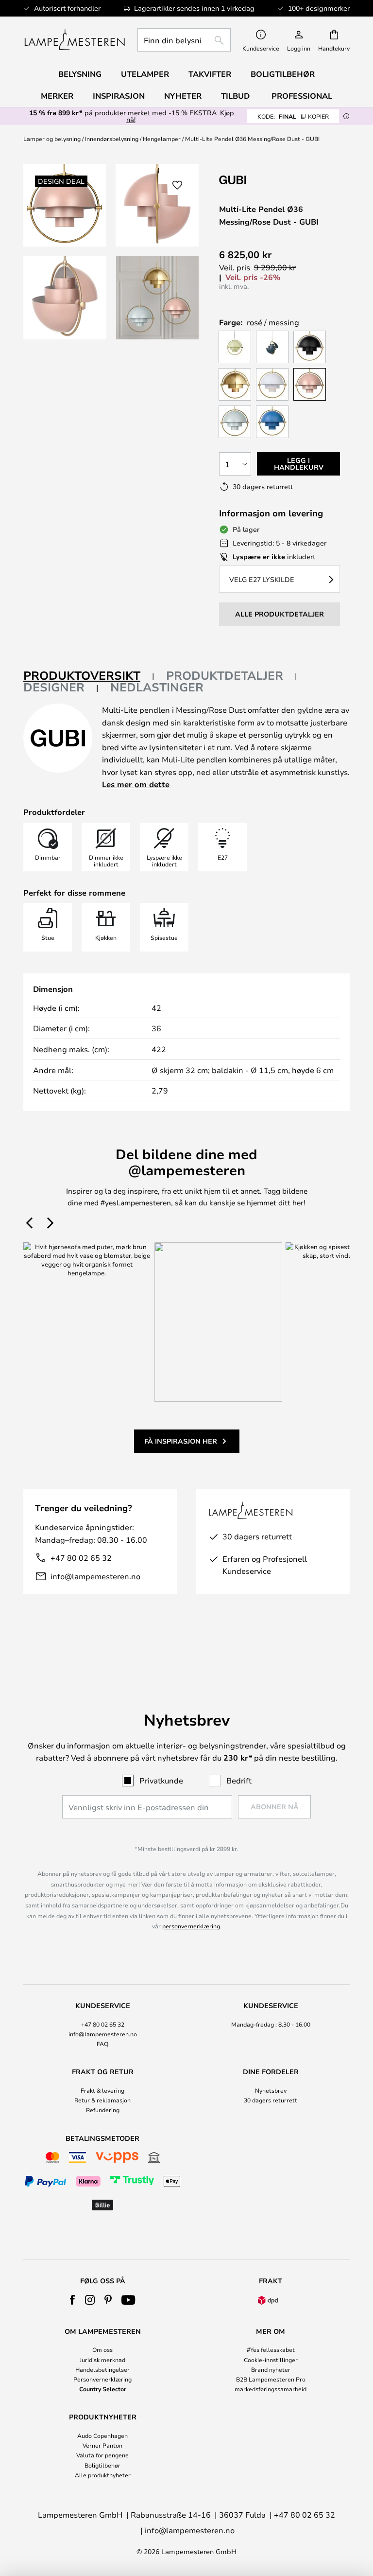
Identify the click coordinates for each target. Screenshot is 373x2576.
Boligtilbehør (102, 2465)
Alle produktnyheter (103, 2475)
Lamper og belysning (52, 139)
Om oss (102, 2349)
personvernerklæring (191, 1926)
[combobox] (184, 40)
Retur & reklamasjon (102, 2100)
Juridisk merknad (102, 2360)
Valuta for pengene (102, 2455)
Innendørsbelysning (112, 139)
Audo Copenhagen (102, 2435)
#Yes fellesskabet (271, 2349)
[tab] (89, 676)
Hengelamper (162, 139)
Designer (54, 687)
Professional (302, 96)
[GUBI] (268, 180)
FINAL (293, 116)
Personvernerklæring (102, 2379)
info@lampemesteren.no (95, 1576)
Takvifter (210, 74)
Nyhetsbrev (271, 2090)
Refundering (103, 2110)
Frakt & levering (102, 2090)
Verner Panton (102, 2445)
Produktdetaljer (225, 675)
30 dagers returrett (271, 2100)
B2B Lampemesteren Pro (271, 2379)
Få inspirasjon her (181, 1441)
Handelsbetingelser (102, 2369)
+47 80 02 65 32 (81, 1558)
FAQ (102, 2044)
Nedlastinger (157, 687)
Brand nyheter (271, 2369)
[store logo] (75, 40)
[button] (65, 298)
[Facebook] (73, 2300)
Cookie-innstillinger (271, 2360)
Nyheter (183, 96)
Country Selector (103, 2389)
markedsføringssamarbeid (271, 2389)
